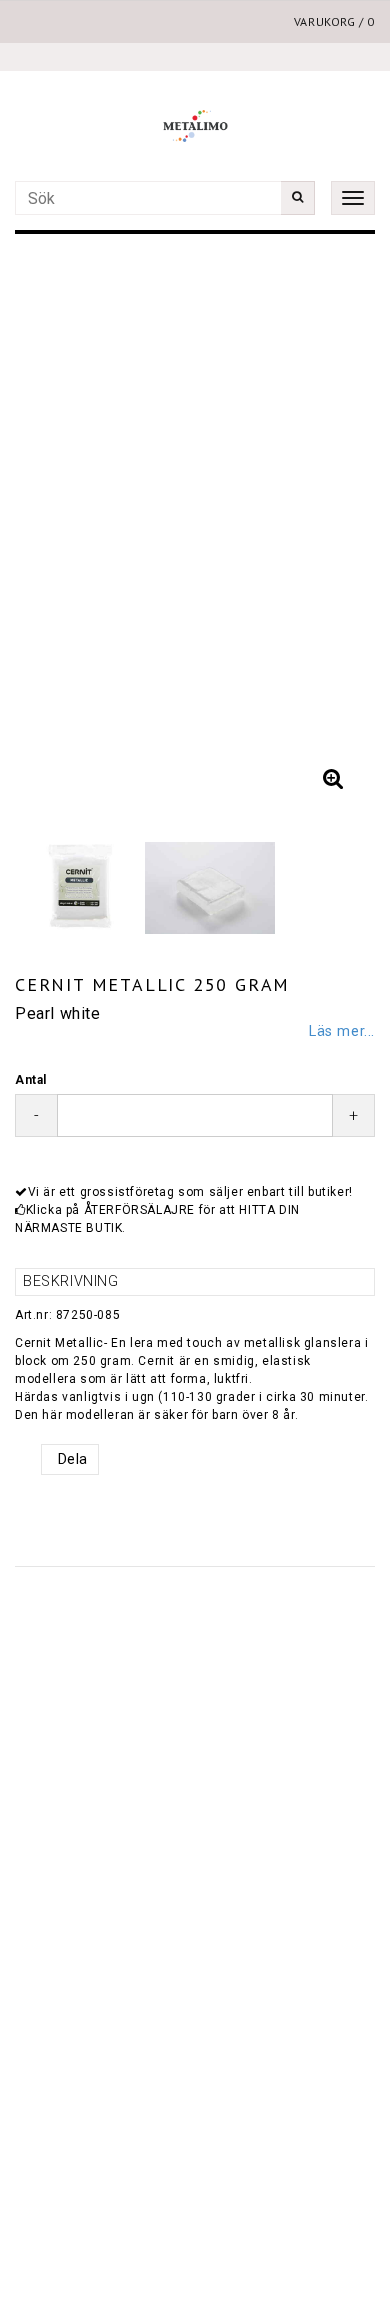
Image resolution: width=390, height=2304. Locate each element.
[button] (333, 779)
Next (340, 528)
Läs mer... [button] (342, 1031)
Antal (31, 1080)
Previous (50, 528)
